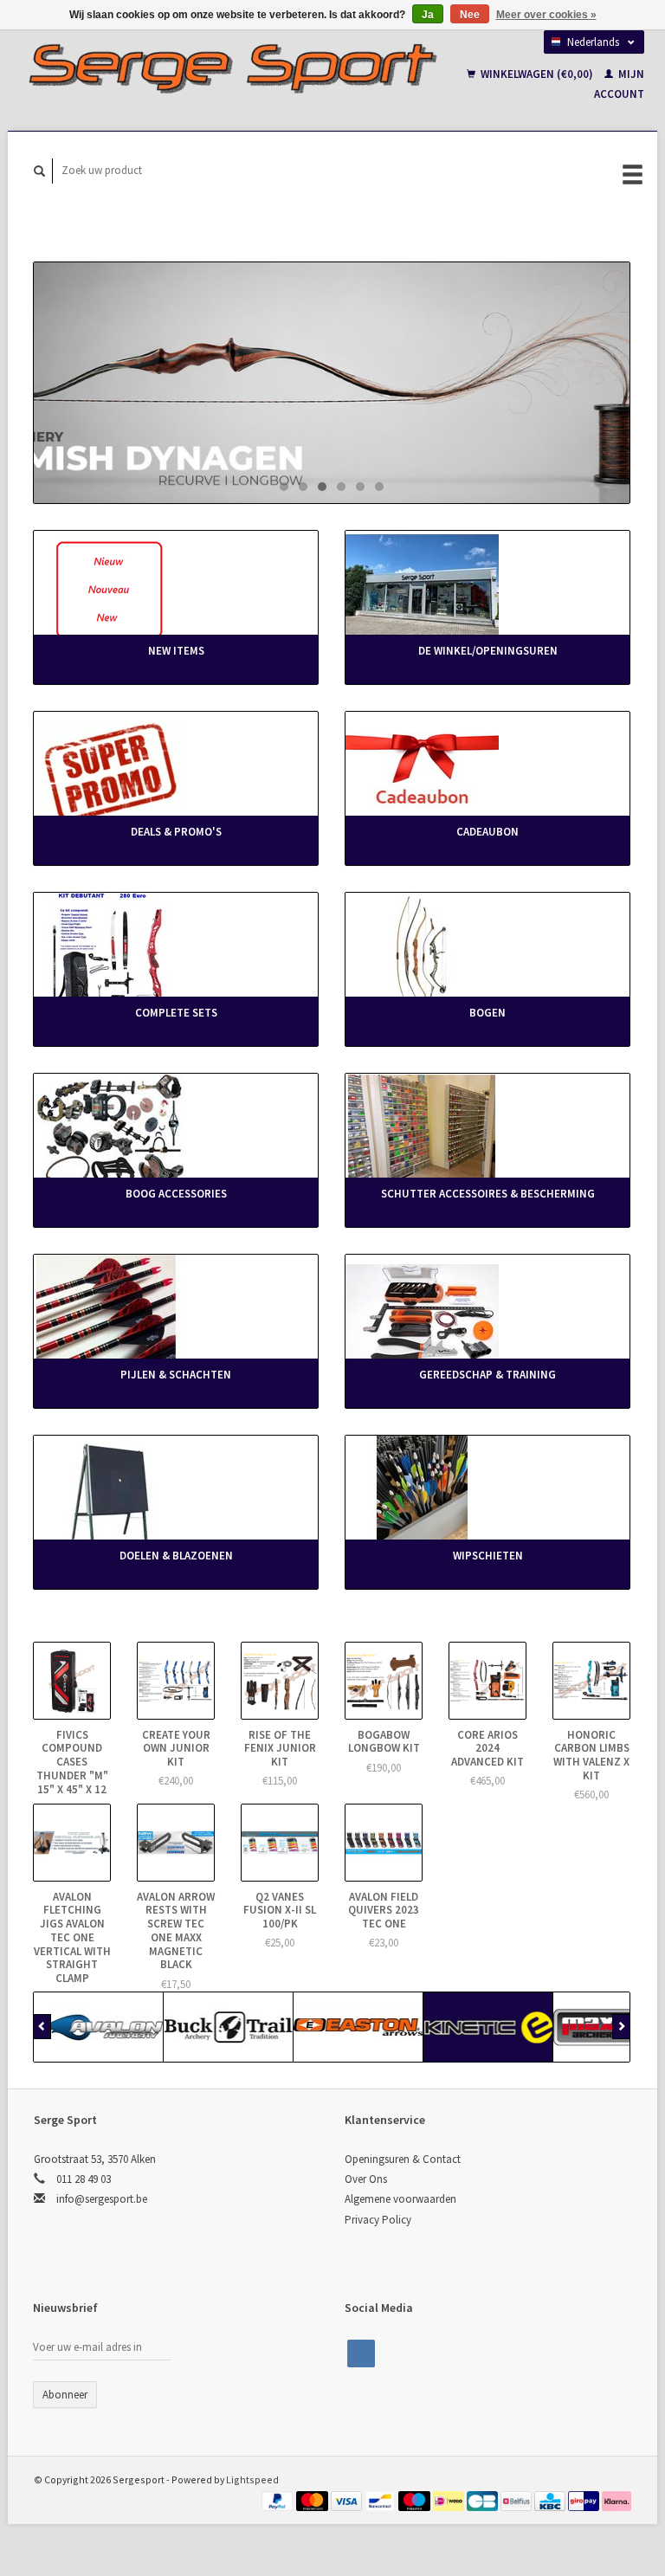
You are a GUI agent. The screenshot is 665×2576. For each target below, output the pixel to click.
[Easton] (358, 2027)
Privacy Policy (378, 2220)
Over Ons (366, 2179)
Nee (470, 15)
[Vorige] (42, 2027)
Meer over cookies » (546, 15)
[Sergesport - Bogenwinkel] (232, 68)
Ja (428, 15)
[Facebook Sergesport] (361, 2353)
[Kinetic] (488, 2027)
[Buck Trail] (229, 2027)
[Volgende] (621, 2027)
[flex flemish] (332, 383)
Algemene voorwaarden (400, 2199)
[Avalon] (99, 2027)
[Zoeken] (40, 171)
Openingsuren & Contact (403, 2159)
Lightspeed (252, 2479)
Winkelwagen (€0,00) (537, 74)
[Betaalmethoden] (279, 2499)
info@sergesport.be (102, 2199)
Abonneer (65, 2395)
